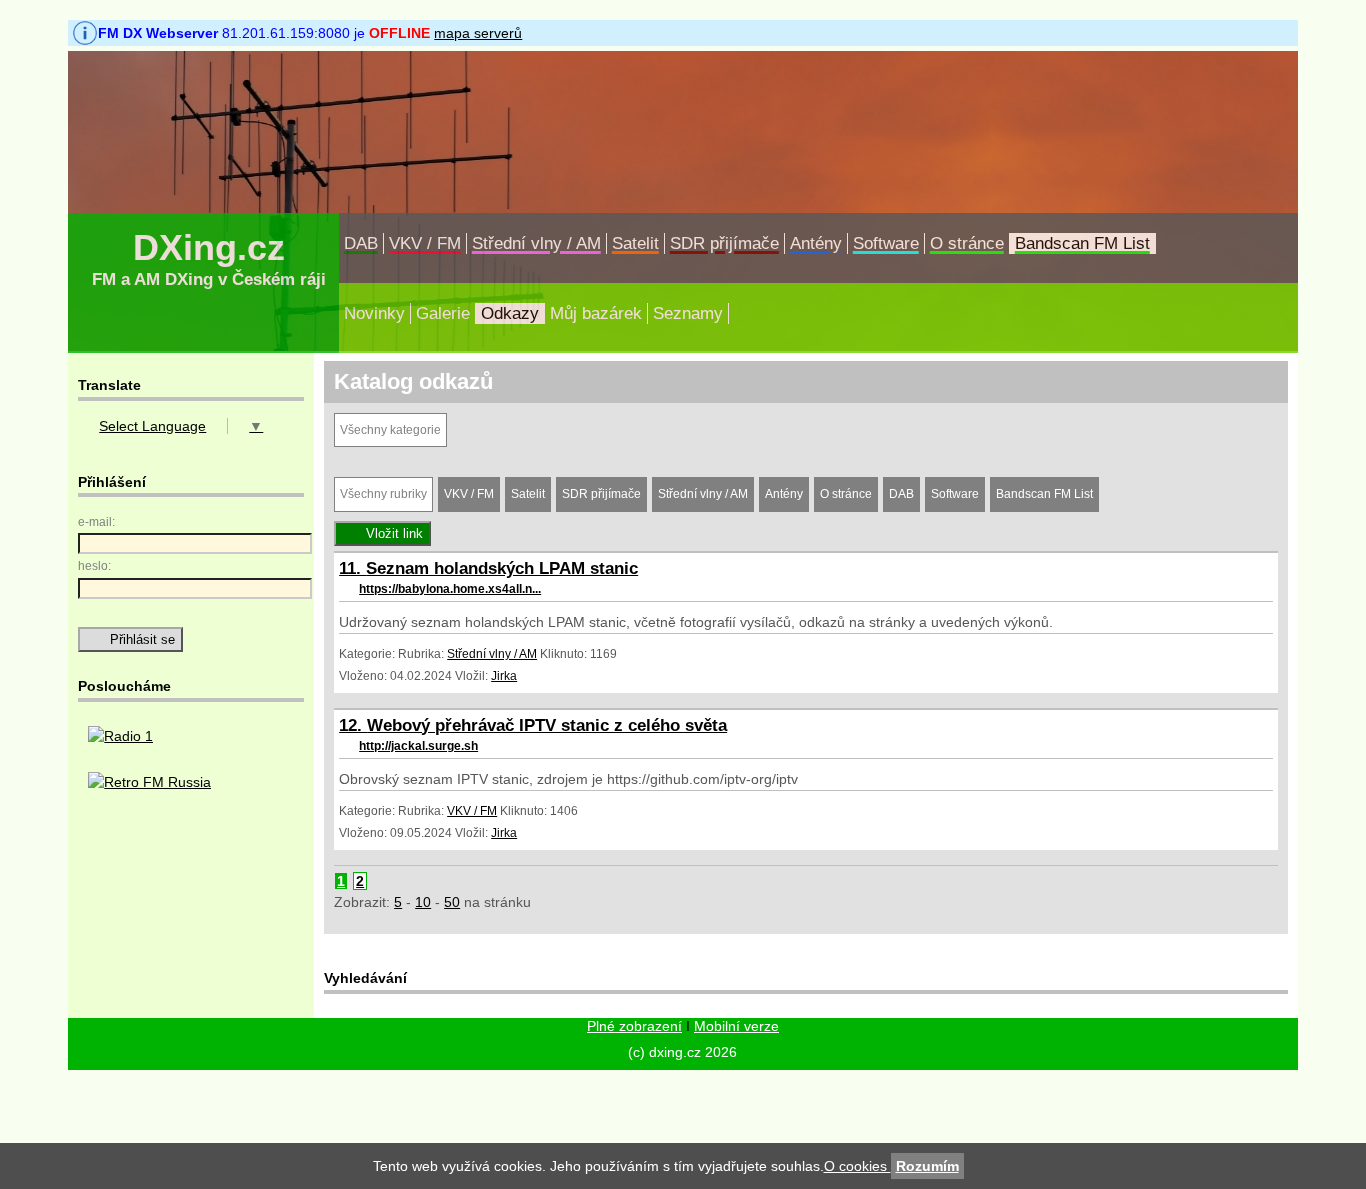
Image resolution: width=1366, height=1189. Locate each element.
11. (352, 568)
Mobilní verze (736, 1026)
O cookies (857, 1166)
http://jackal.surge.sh (418, 746)
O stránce (967, 243)
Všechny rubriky (383, 494)
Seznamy (688, 313)
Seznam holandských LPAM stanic (502, 568)
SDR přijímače (724, 243)
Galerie (443, 313)
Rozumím (927, 1166)
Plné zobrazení (634, 1026)
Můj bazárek (596, 313)
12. (353, 725)
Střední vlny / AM (536, 243)
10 (423, 902)
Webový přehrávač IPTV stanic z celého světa (547, 725)
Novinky (374, 313)
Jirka (504, 676)
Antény (816, 243)
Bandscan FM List (1082, 243)
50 (452, 902)
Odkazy (510, 313)
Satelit (635, 243)
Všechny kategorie (390, 430)
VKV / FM (425, 243)
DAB (361, 243)
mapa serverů (478, 33)
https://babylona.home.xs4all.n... (450, 589)
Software (886, 243)
